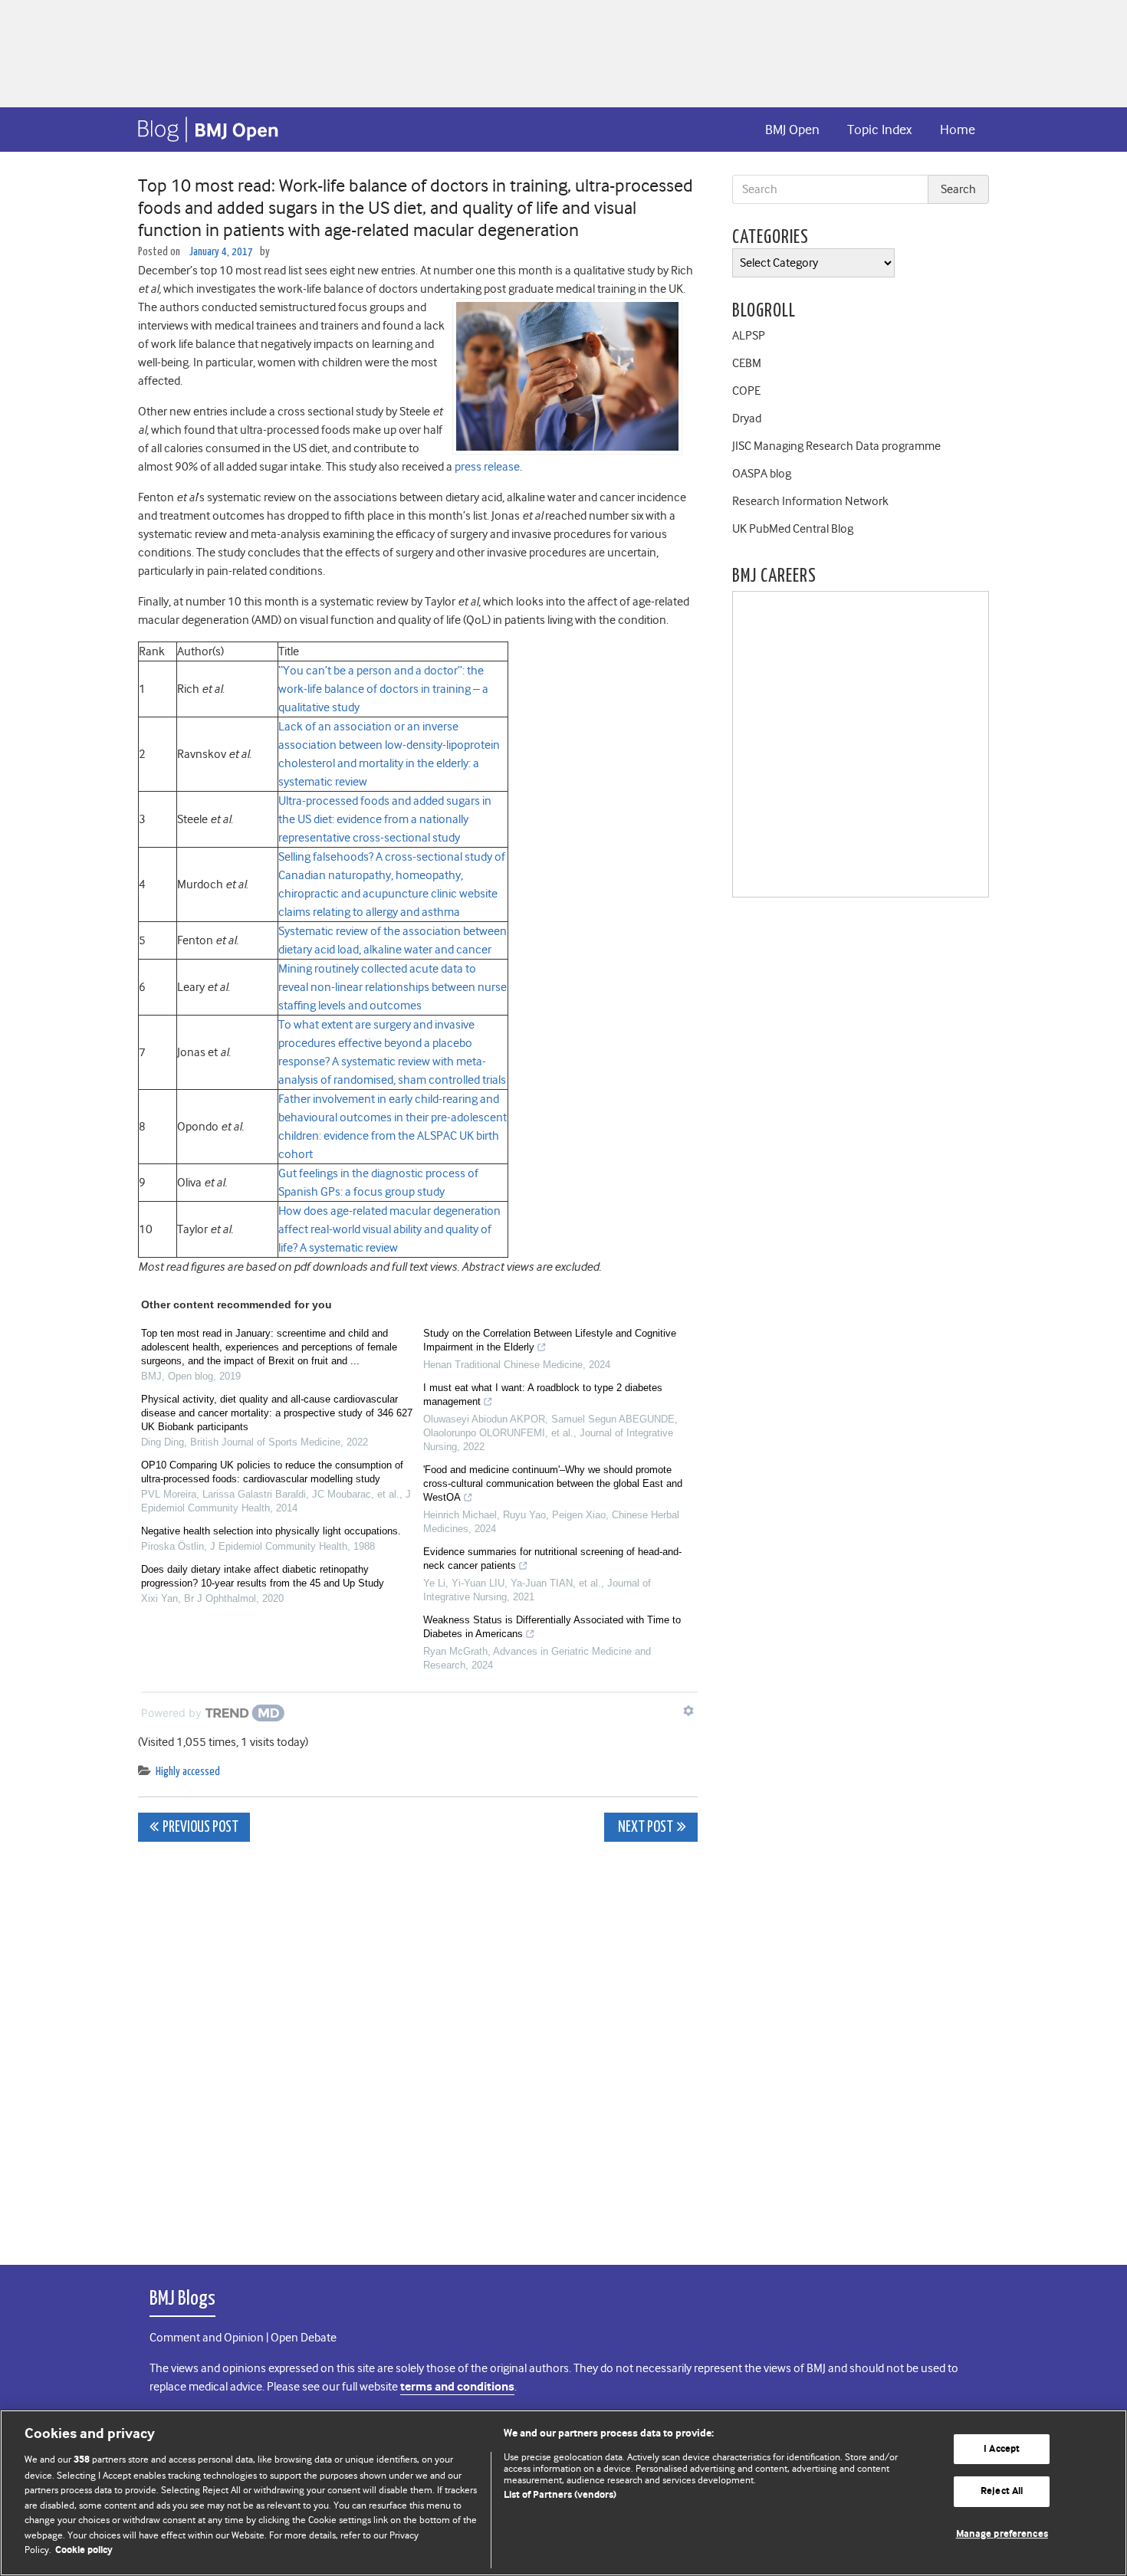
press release (487, 467)
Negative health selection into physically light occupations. (271, 1531)
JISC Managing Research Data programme (836, 446)
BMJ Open (792, 130)
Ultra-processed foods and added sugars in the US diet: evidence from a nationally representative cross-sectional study (385, 819)
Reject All (1002, 2491)
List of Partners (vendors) (560, 2495)
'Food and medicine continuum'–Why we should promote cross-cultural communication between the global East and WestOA (553, 1483)
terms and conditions (457, 2387)
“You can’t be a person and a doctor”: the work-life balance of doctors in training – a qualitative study (383, 689)
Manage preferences (1002, 2534)
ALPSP (749, 336)
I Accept (1002, 2449)
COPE (746, 391)
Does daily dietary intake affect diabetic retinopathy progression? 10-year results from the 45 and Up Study (263, 1576)
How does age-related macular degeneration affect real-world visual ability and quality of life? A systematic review (389, 1229)
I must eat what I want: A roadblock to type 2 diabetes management (543, 1395)
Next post (644, 1828)
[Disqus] (418, 2045)
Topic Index (879, 130)
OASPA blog (762, 474)
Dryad (747, 418)
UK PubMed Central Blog (793, 529)
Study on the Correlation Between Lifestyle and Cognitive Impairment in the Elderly (550, 1340)
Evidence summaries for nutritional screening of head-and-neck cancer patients (552, 1559)
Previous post (200, 1828)
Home (958, 130)
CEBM (747, 363)
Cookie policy (84, 2550)
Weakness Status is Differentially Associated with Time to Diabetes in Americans (552, 1627)
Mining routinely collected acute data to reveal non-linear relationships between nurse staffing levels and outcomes (393, 987)
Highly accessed (188, 1772)
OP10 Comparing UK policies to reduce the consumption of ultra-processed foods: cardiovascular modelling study (272, 1472)
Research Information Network (810, 501)
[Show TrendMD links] (688, 1711)
